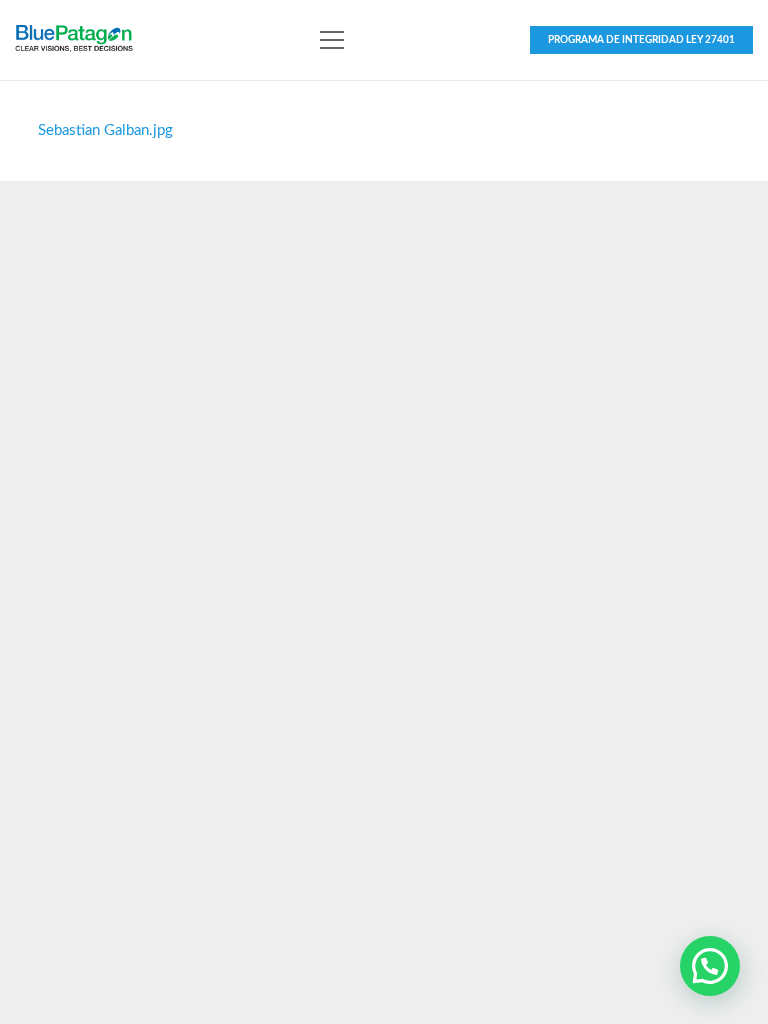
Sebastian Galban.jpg (105, 130)
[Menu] (332, 40)
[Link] (74, 40)
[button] (710, 966)
